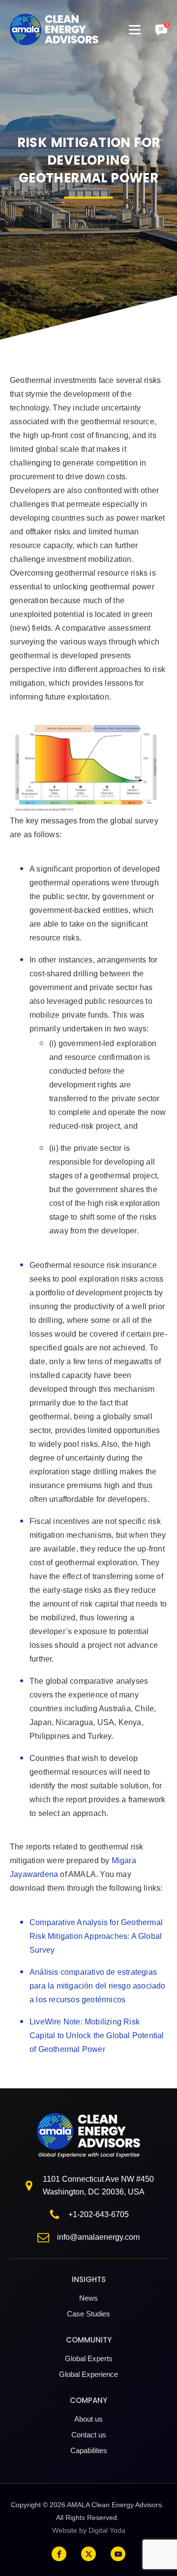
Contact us (89, 2435)
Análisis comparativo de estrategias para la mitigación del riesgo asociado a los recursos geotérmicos (98, 1986)
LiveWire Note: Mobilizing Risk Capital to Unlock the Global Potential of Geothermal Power (97, 2035)
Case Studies (88, 2314)
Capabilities (89, 2450)
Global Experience (88, 2374)
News (88, 2298)
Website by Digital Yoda (89, 2530)
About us (88, 2419)
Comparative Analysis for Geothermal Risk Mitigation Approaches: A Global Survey (96, 1936)
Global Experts (89, 2358)
